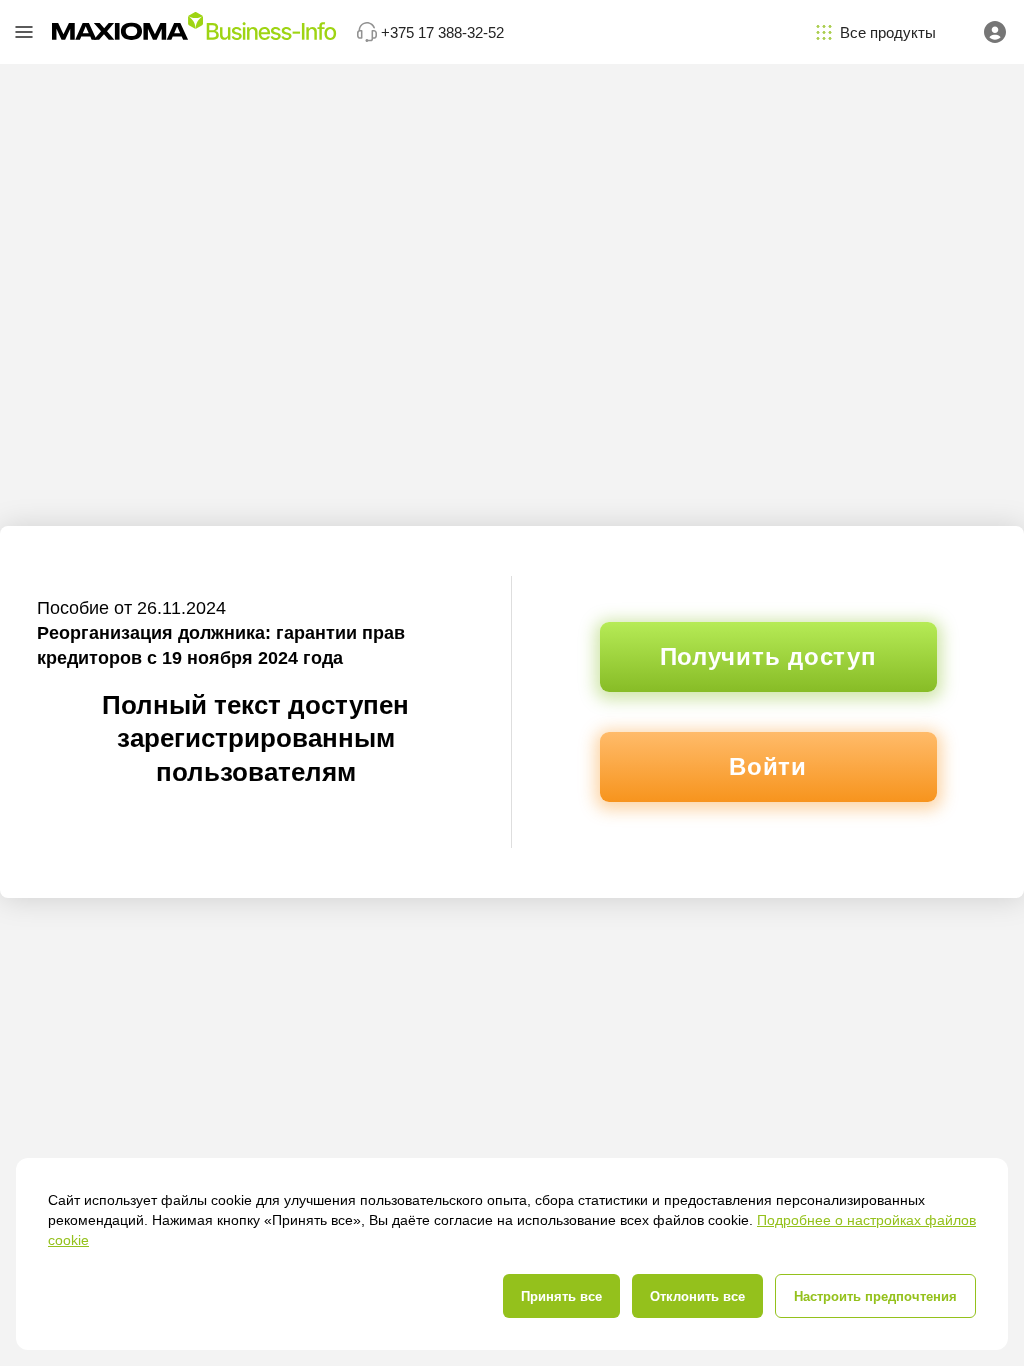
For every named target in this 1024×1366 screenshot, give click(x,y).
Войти (768, 766)
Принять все (561, 1296)
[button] (24, 32)
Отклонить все (697, 1296)
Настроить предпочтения (875, 1296)
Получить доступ (768, 656)
